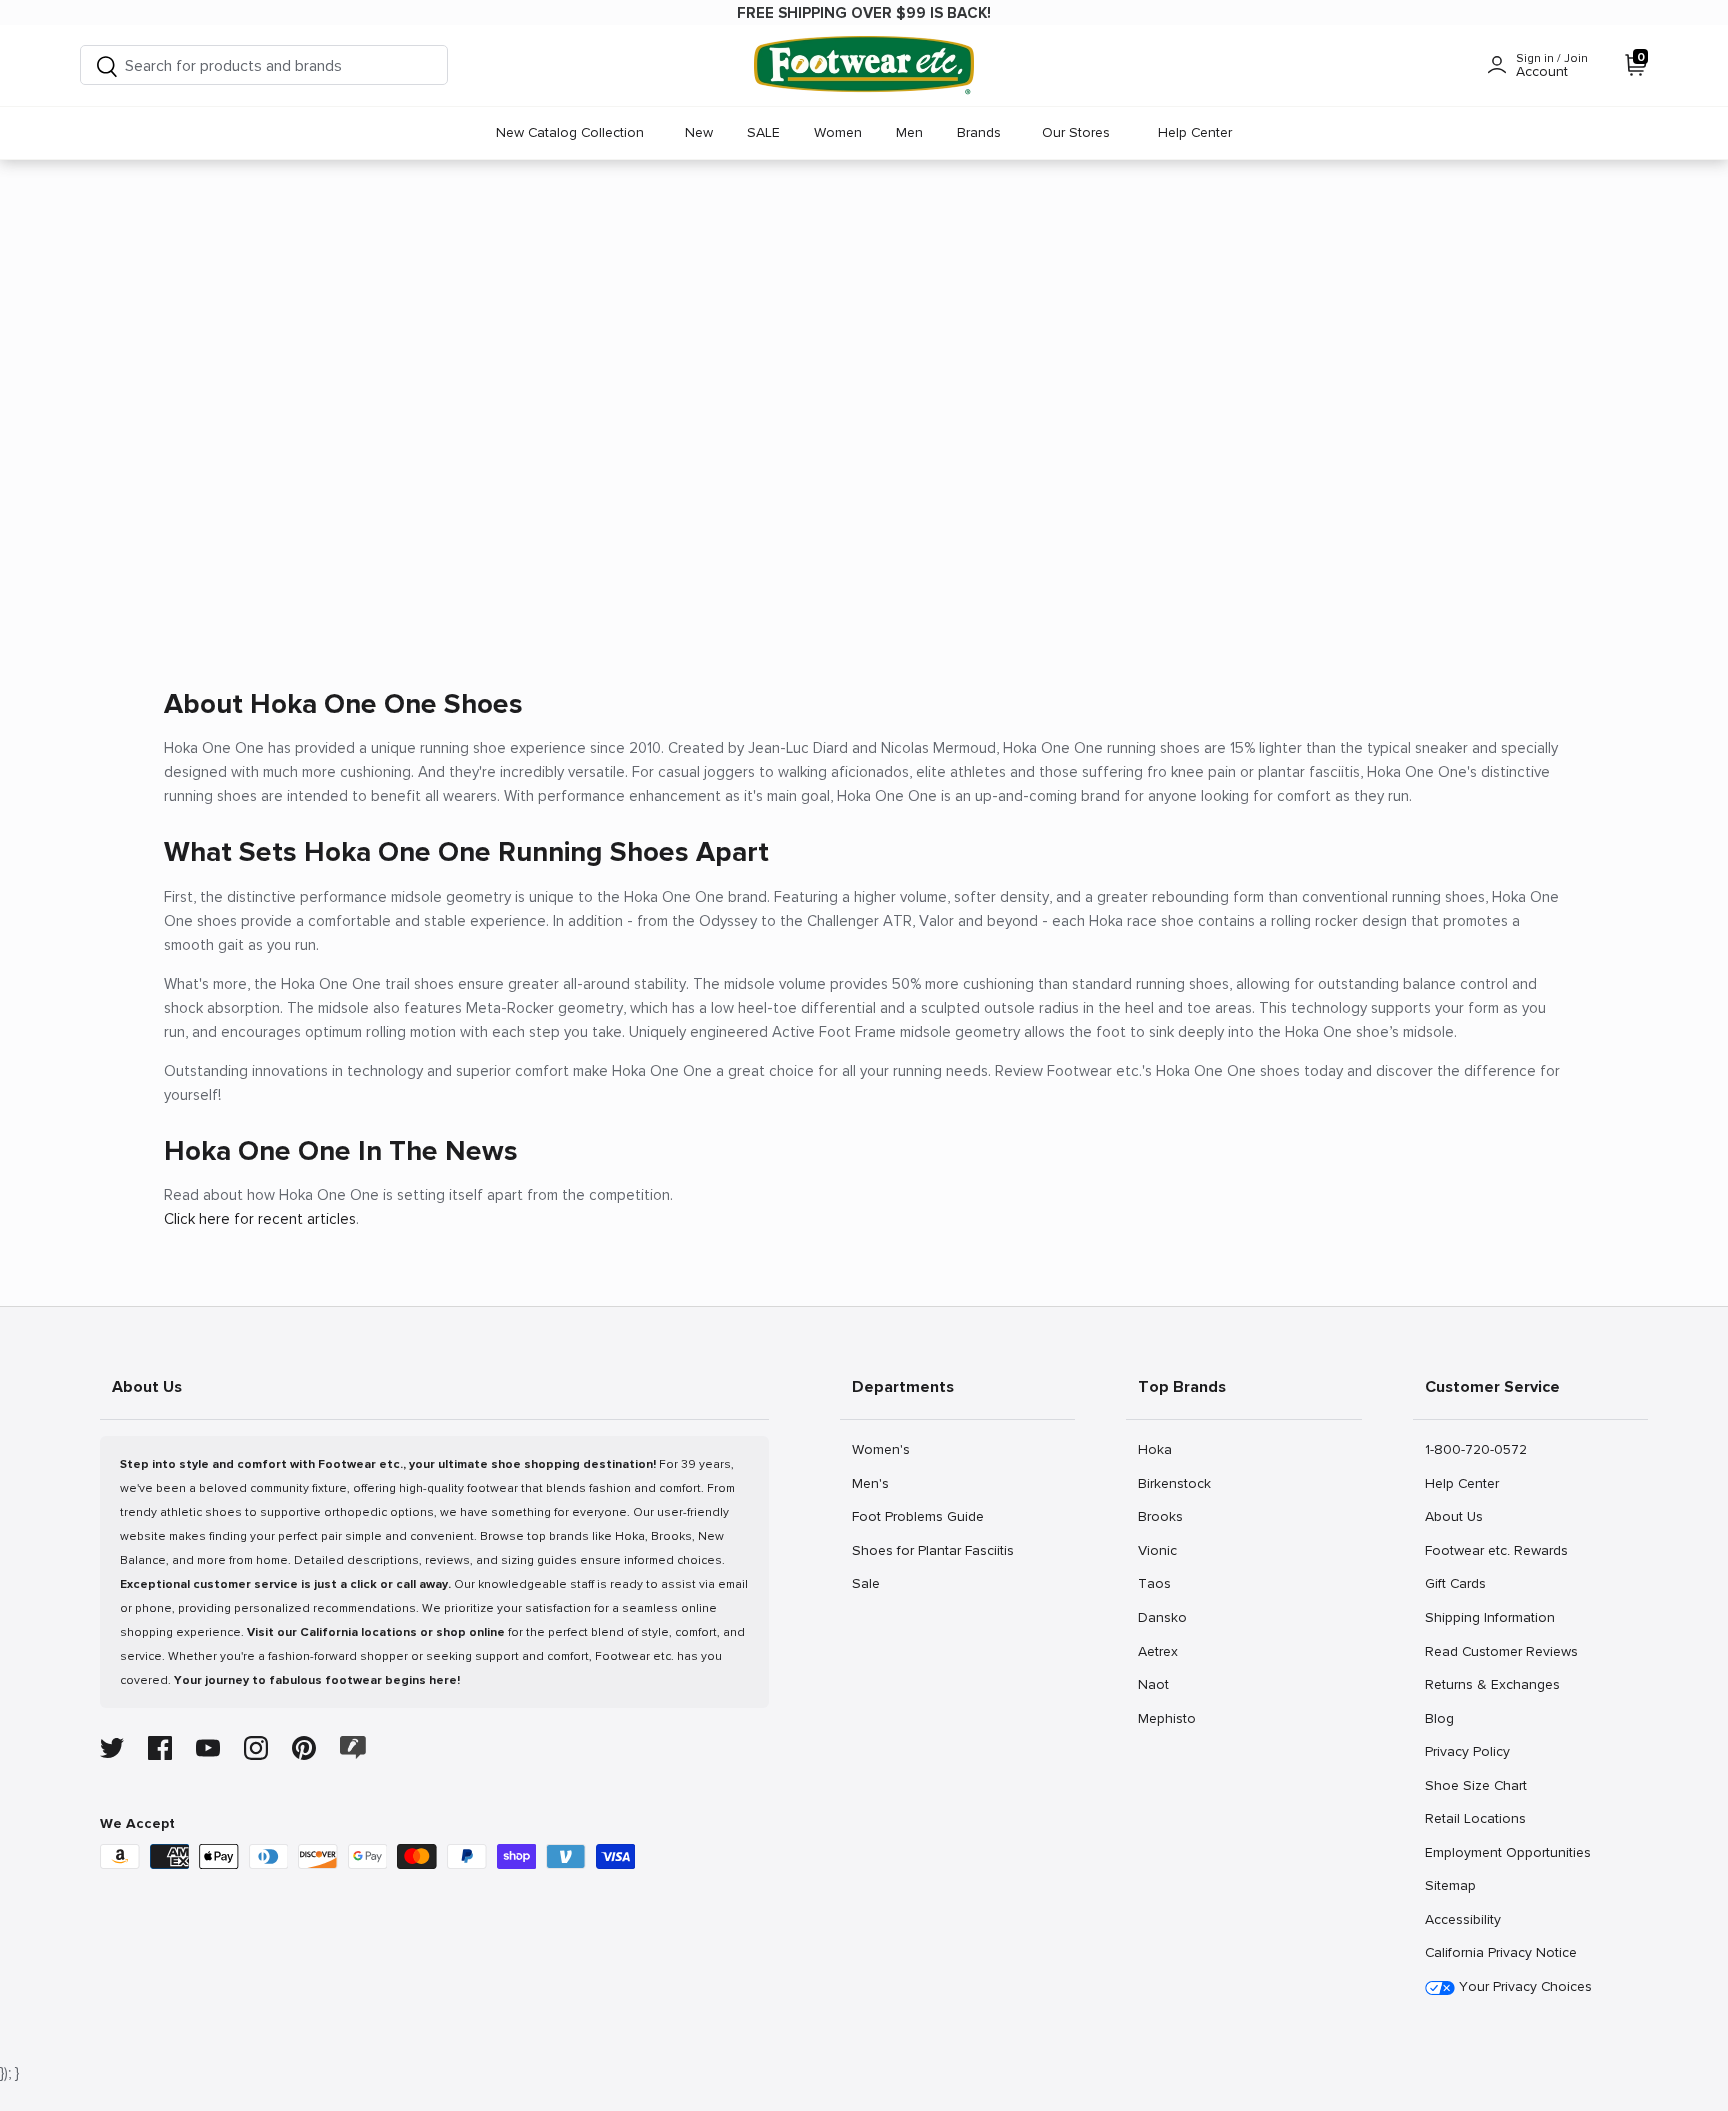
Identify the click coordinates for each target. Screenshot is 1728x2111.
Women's (880, 1449)
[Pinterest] (304, 1748)
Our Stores (1076, 132)
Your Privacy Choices (1523, 1986)
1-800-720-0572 (1475, 1449)
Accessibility (1463, 1919)
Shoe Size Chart (1475, 1785)
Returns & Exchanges (1492, 1684)
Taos (1159, 1583)
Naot (1159, 1684)
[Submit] (107, 65)
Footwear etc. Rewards (1496, 1550)
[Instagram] (256, 1748)
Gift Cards (1455, 1583)
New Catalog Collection (570, 132)
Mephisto (1166, 1718)
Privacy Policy (1467, 1751)
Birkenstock (1174, 1483)
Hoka (1159, 1449)
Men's (873, 1483)
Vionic (1159, 1550)
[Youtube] (208, 1748)
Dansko (1162, 1617)
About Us (1453, 1516)
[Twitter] (112, 1748)
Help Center (1195, 132)
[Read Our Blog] (353, 1747)
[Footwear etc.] (864, 65)
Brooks (1160, 1516)
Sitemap (1450, 1885)
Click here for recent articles (260, 1219)
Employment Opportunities (1507, 1852)
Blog (1446, 1718)
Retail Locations (1475, 1818)
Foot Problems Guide (917, 1516)
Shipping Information (1489, 1617)
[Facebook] (160, 1748)
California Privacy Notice (1501, 1952)
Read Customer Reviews (1501, 1651)
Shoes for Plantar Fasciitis (932, 1550)
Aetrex (1159, 1651)
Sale (873, 1583)
